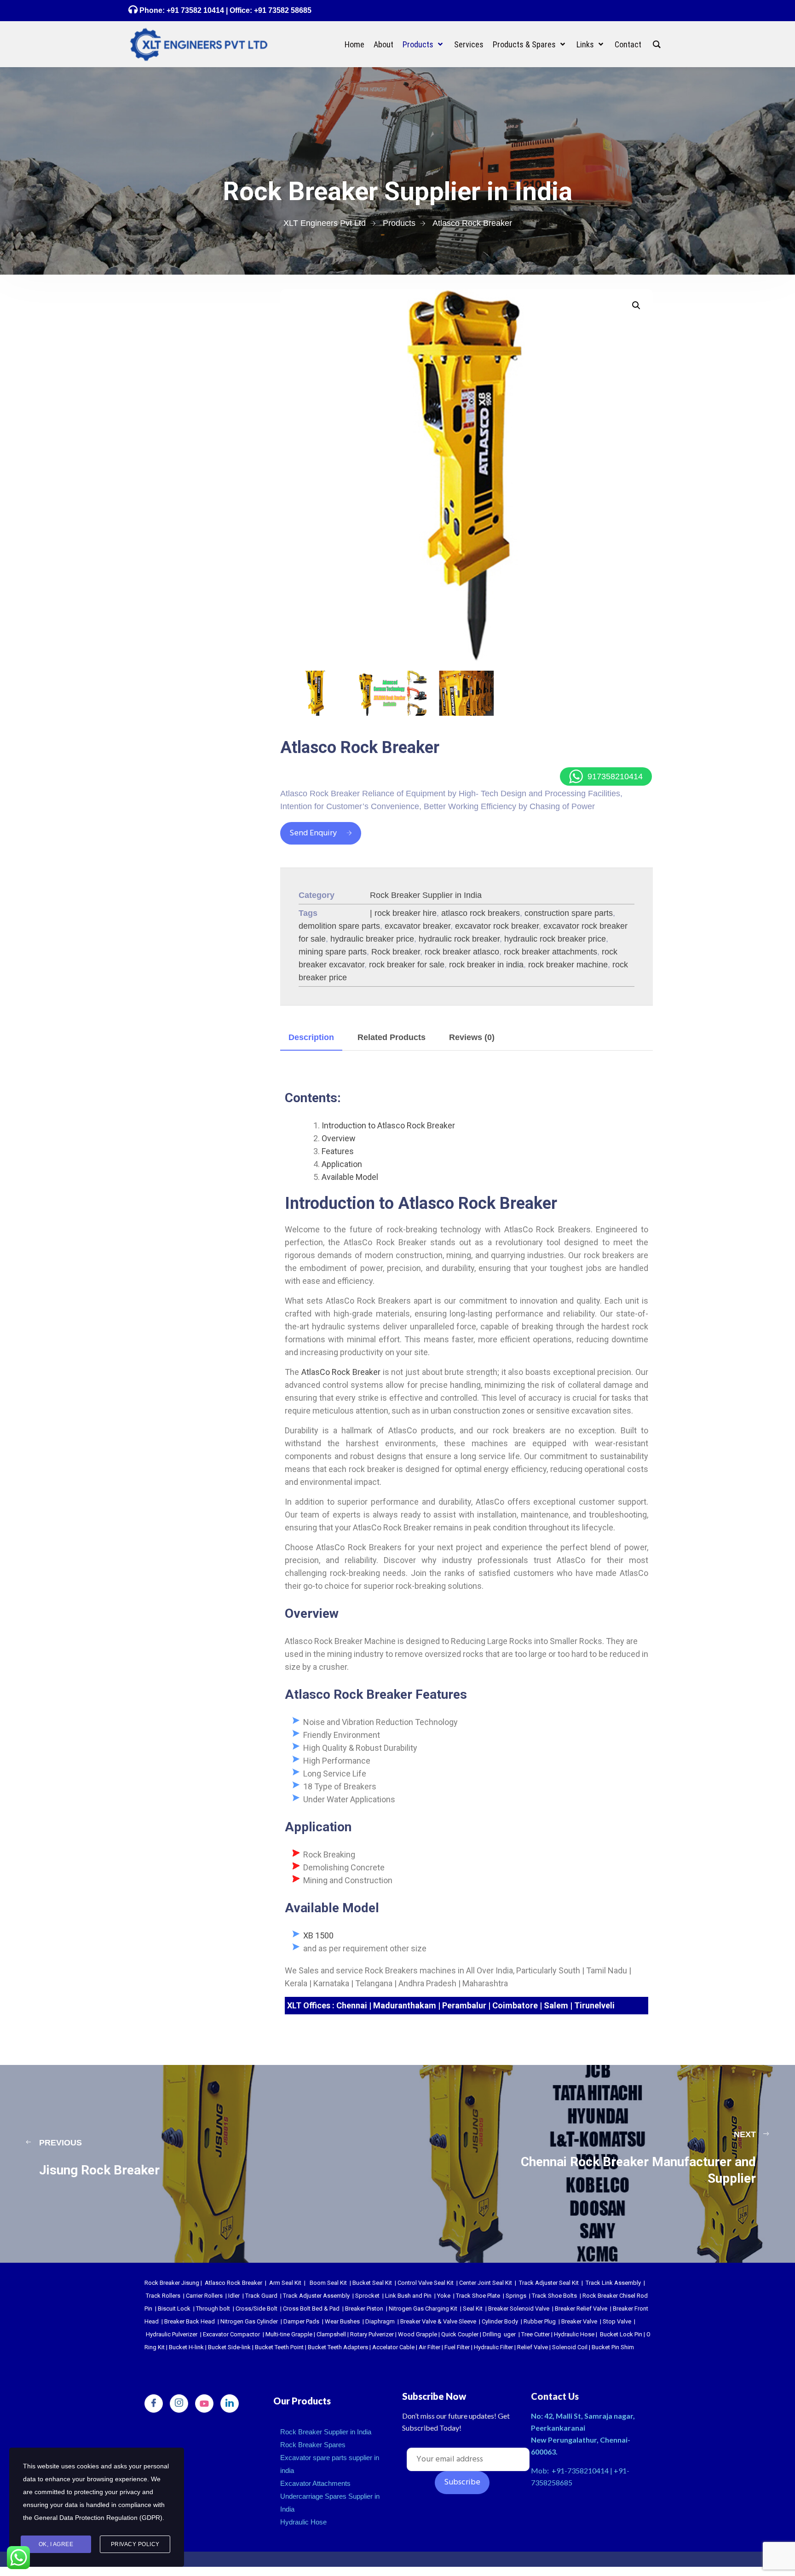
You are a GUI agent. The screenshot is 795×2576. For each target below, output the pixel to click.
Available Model (350, 1177)
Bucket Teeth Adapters (338, 2347)
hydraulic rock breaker (459, 939)
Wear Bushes (342, 2321)
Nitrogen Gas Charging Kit (423, 2309)
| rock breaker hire (403, 913)
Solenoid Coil (570, 2347)
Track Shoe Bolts (554, 2296)
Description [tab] (311, 1037)
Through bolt (213, 2309)
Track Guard (261, 2296)
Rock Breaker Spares (313, 2445)
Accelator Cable (393, 2347)
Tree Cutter (536, 2334)
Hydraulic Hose (574, 2334)
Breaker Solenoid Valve (519, 2309)
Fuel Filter (457, 2347)
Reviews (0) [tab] (472, 1037)
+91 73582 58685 (282, 10)
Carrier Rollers (204, 2296)
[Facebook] (154, 2403)
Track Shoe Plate (478, 2296)
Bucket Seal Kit (372, 2283)
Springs (516, 2296)
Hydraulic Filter (493, 2347)
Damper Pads (301, 2321)
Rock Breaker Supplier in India (426, 895)
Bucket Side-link (229, 2347)
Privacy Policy (135, 2544)
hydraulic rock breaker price (555, 939)
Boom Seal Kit (328, 2283)
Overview (339, 1138)
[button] (636, 305)
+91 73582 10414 (195, 10)
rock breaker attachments (550, 952)
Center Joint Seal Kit (486, 2283)
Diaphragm (380, 2321)
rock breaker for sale (407, 965)
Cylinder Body (500, 2321)
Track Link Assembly (613, 2283)
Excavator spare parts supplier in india (330, 2464)
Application (342, 1164)
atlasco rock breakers (481, 913)
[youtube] (204, 2403)
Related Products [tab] (392, 1037)
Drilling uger (499, 2334)
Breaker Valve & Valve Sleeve (438, 2321)
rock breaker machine (568, 965)
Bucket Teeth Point (279, 2347)
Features (338, 1151)
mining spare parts (333, 952)
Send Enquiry (313, 833)
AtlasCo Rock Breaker (341, 1372)
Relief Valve (533, 2347)
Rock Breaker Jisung (172, 2283)
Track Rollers (163, 2296)
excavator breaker (418, 926)
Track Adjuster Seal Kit (549, 2283)
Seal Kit (473, 2309)
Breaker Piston (364, 2309)
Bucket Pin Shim (613, 2347)
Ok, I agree (56, 2544)
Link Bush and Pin (408, 2296)
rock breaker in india (486, 965)
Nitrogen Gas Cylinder (249, 2321)
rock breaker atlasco (462, 952)
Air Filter (429, 2347)
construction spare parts (569, 913)
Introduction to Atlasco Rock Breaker (388, 1125)
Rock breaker (396, 952)
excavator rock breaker (497, 926)
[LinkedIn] (230, 2403)
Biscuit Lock (174, 2309)
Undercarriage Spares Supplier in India (330, 2503)
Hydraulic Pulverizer (172, 2334)
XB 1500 (318, 1935)
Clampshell (331, 2334)
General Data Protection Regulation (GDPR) (98, 2518)
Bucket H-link (186, 2347)
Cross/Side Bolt (256, 2309)
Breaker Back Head (190, 2321)
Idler (234, 2296)
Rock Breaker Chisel (609, 2296)
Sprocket (367, 2296)
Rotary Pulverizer (372, 2334)
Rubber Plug (540, 2321)
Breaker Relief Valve (581, 2309)
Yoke (444, 2296)
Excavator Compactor (231, 2334)
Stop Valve (617, 2321)
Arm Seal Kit (285, 2283)
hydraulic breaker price (372, 939)
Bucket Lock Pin (621, 2334)
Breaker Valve (579, 2321)
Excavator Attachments (315, 2483)
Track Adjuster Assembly (316, 2296)
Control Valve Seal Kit (426, 2283)
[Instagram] (179, 2403)
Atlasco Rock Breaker (233, 2283)
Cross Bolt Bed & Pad (311, 2309)
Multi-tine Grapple (289, 2334)
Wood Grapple (418, 2334)
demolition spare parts (339, 926)
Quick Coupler (460, 2334)
